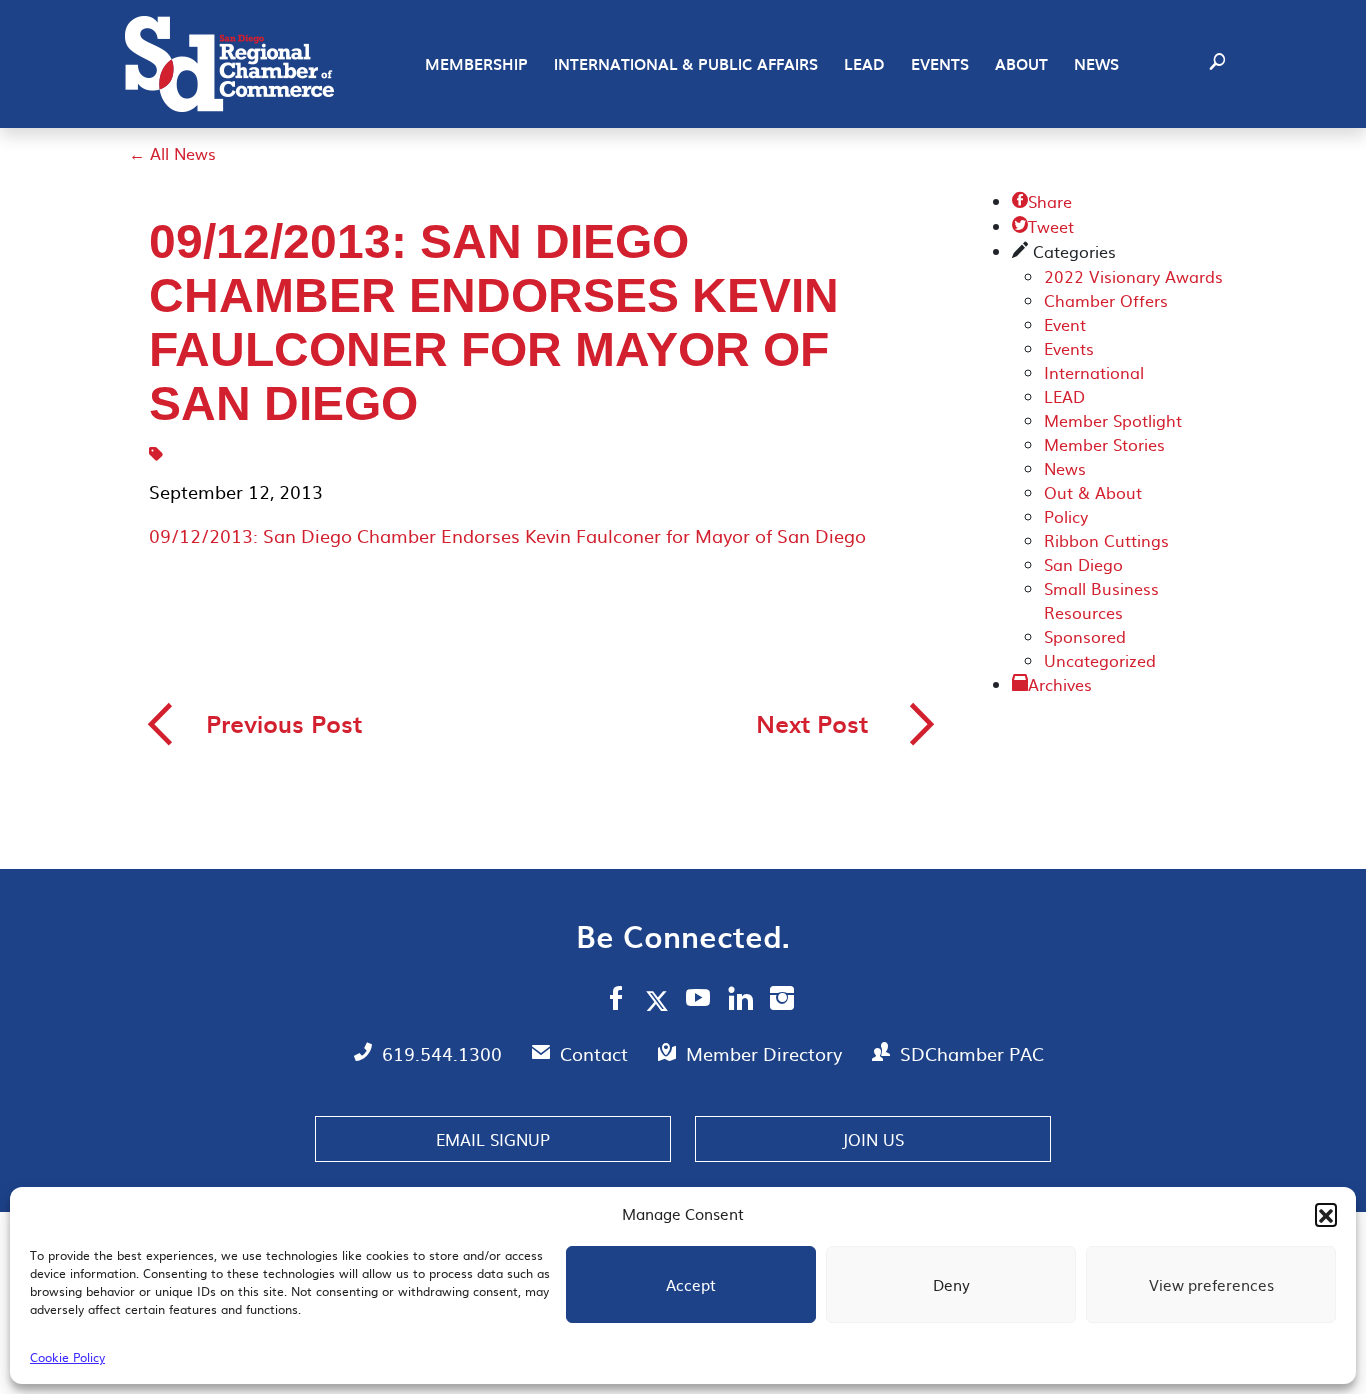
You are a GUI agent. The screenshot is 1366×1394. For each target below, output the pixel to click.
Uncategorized (1100, 660)
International (1094, 372)
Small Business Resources (1101, 600)
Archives (1060, 684)
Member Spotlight (1113, 420)
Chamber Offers (1106, 300)
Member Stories (1104, 444)
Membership (476, 64)
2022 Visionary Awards (1133, 276)
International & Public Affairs (686, 64)
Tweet (1043, 226)
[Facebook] (616, 1001)
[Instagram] (782, 1001)
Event (1065, 324)
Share (1042, 201)
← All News (172, 153)
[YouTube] (698, 1001)
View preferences (1211, 1284)
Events (940, 64)
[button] (1326, 1214)
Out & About (1093, 492)
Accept (691, 1284)
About (1021, 64)
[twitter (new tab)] (660, 1000)
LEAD (864, 64)
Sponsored (1085, 636)
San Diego (1083, 564)
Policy (1066, 516)
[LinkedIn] (740, 1001)
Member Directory (766, 1053)
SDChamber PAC (972, 1053)
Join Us (873, 1139)
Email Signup (493, 1139)
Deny (951, 1284)
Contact (596, 1053)
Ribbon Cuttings (1106, 540)
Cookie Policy (67, 1357)
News (1096, 64)
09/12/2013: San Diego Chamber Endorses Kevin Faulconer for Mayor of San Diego (507, 535)
